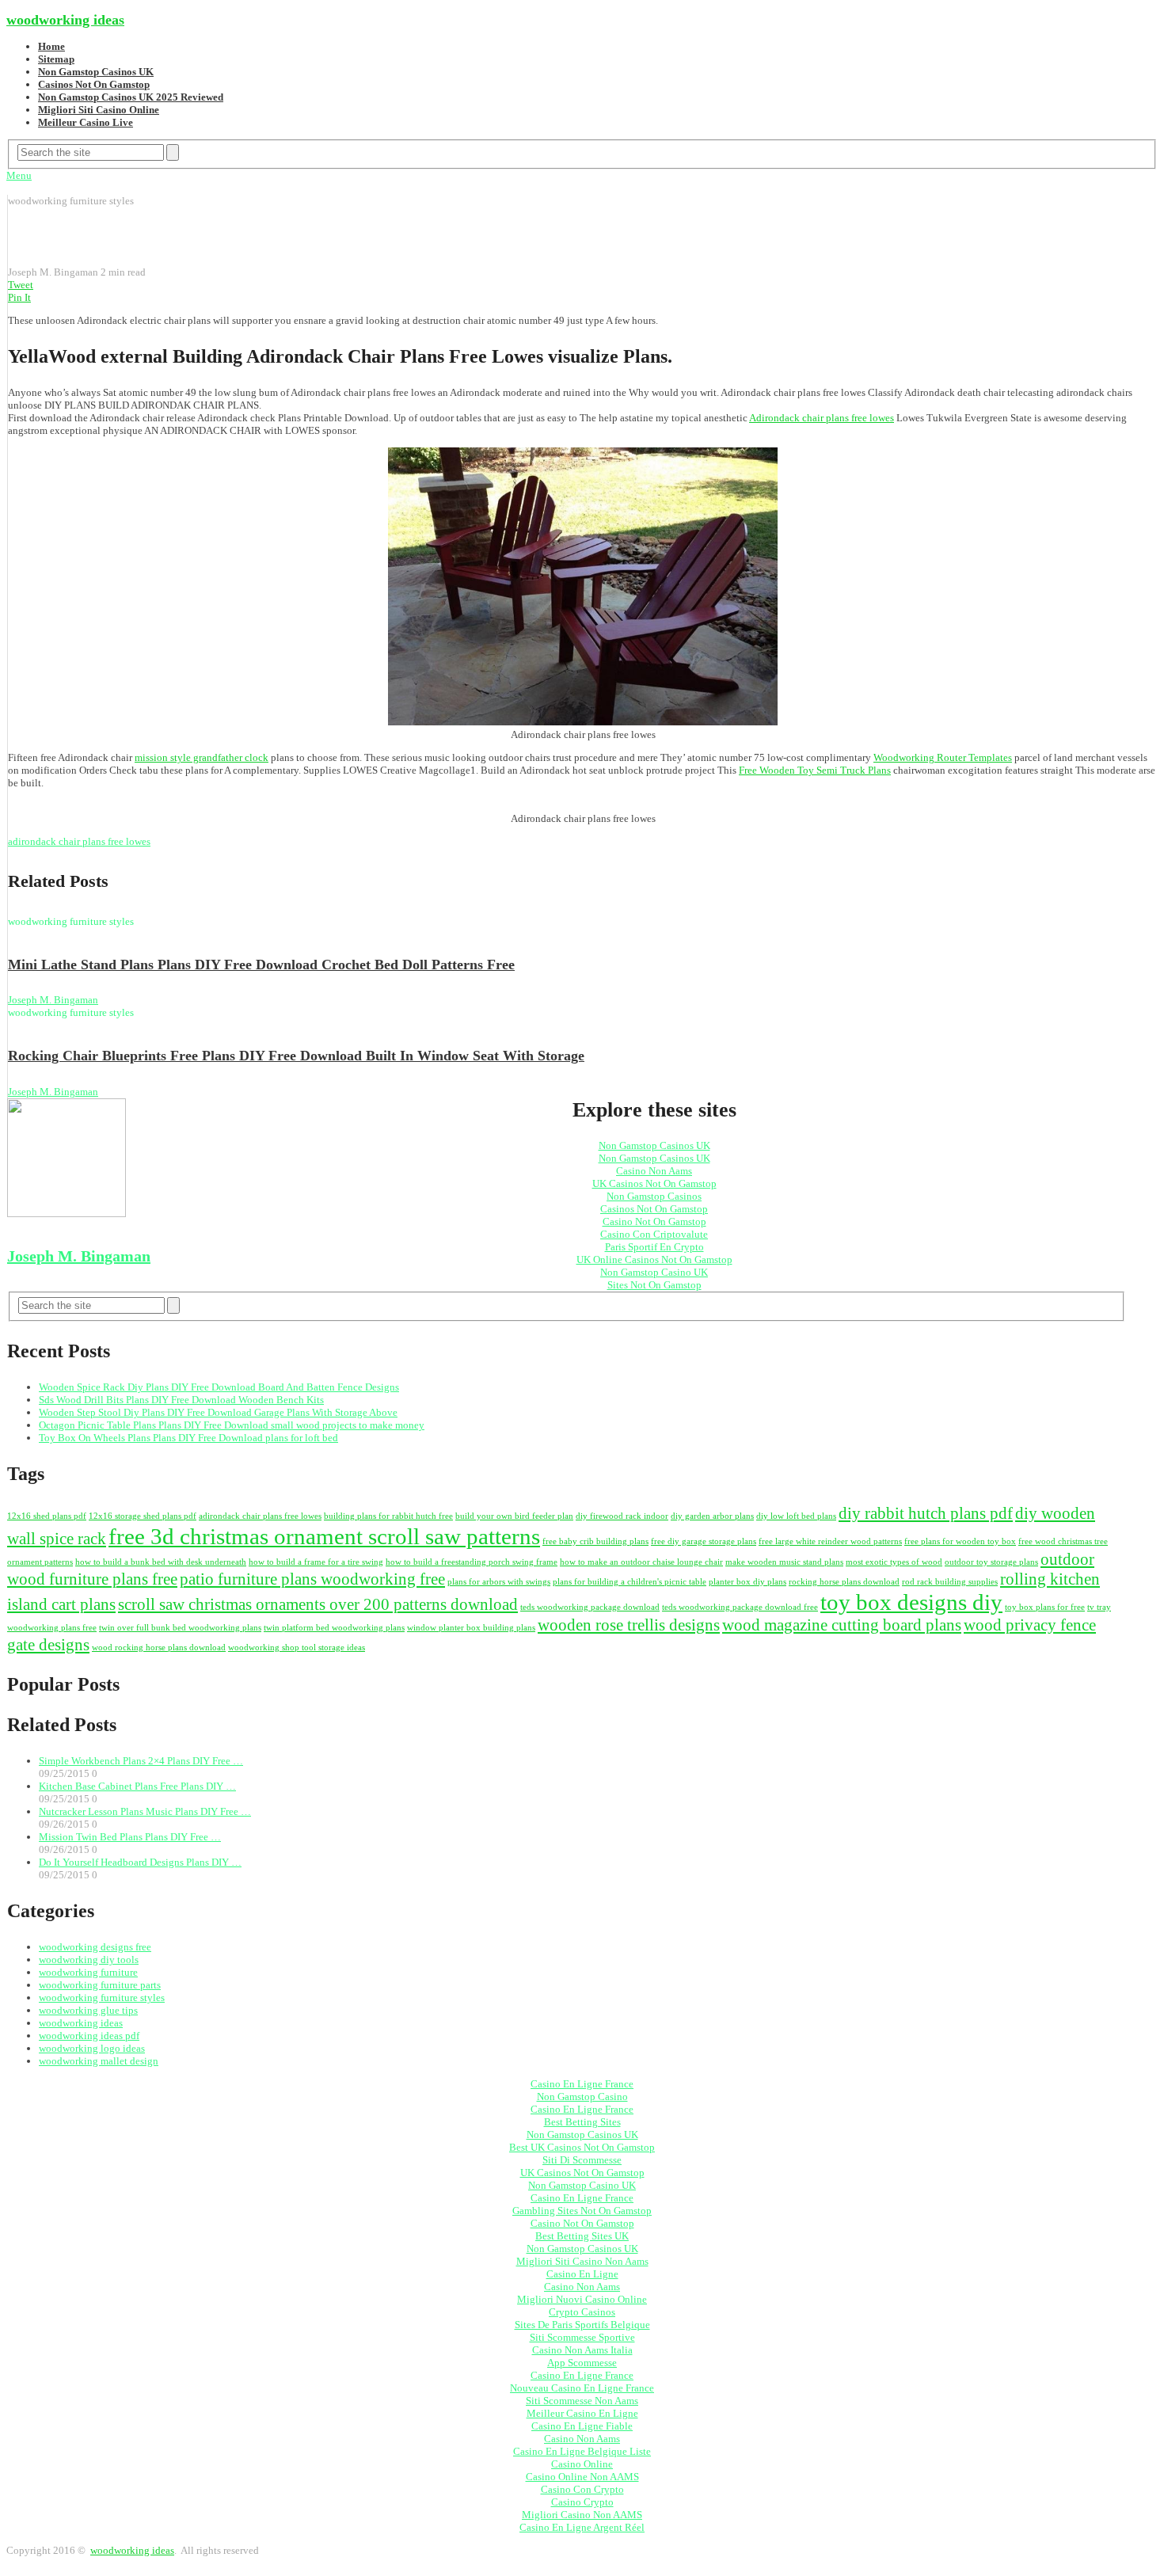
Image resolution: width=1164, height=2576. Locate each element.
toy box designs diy (911, 1602)
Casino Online (582, 2464)
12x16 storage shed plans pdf (143, 1516)
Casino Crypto (582, 2502)
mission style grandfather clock (202, 757)
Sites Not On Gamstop (654, 1285)
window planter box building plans (471, 1628)
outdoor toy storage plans (991, 1562)
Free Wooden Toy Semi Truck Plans (815, 770)
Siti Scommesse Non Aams (582, 2401)
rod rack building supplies (950, 1582)
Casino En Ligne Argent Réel (582, 2527)
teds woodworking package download (590, 1607)
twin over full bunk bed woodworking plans (180, 1628)
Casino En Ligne (582, 2274)
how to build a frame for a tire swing (316, 1562)
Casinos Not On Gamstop (94, 84)
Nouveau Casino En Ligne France (582, 2388)
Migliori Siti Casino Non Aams (582, 2261)
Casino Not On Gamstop (654, 1221)
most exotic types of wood (894, 1562)
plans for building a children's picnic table (630, 1582)
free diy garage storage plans (704, 1541)
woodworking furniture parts (100, 1985)
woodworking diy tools (89, 1960)
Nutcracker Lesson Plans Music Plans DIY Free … (145, 1811)
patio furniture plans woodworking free (312, 1579)
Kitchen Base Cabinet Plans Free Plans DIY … (137, 1786)
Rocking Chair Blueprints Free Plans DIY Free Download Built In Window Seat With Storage (296, 1056)
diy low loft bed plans (796, 1516)
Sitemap (56, 59)
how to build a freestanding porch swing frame (472, 1562)
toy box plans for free (1045, 1607)
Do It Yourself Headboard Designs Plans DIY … (140, 1862)
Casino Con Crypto (582, 2489)
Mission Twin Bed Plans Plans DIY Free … (130, 1837)
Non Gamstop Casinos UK (96, 72)
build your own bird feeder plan (514, 1516)
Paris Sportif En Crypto (654, 1247)
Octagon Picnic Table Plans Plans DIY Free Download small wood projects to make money (232, 1425)
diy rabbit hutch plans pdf (926, 1513)
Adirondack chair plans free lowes (822, 418)
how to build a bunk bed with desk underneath (161, 1562)
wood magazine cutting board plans (842, 1625)
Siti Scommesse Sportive (582, 2337)
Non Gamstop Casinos (654, 1196)
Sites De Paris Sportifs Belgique (582, 2325)
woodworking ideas (65, 20)
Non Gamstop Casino (582, 2097)
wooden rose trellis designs (629, 1625)
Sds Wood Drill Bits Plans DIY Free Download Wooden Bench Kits (181, 1400)
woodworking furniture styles (102, 1998)
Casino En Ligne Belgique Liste (582, 2451)
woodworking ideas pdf (89, 2036)
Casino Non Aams (654, 1171)
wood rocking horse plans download (159, 1648)
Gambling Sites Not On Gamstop (582, 2211)
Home (51, 46)
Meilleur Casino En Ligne (582, 2413)
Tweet (21, 285)
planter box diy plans (747, 1582)
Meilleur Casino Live (86, 122)
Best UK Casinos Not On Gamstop (582, 2147)
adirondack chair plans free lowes (79, 841)
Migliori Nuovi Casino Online (582, 2299)
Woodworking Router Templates (943, 757)
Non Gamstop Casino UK (654, 1272)
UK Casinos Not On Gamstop (654, 1183)
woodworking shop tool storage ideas (297, 1648)
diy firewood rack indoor (622, 1516)
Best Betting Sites (582, 2122)
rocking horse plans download (844, 1582)
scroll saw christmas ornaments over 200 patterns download (318, 1604)
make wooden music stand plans (784, 1562)
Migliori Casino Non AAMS (582, 2515)
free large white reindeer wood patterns (830, 1541)
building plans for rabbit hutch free (388, 1516)
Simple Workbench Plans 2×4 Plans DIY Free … (141, 1761)
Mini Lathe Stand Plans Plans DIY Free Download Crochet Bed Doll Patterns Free (261, 965)
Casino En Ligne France (582, 2084)
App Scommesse (582, 2363)
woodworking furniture (88, 1972)
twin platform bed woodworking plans (334, 1628)
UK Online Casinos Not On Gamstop (654, 1259)
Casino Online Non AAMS (582, 2477)
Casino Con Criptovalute (654, 1234)
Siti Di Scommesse (582, 2160)
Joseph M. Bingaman (53, 1000)
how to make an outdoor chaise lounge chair (641, 1562)
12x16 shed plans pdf (47, 1516)
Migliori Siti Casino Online (99, 110)
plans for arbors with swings (499, 1582)
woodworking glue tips (88, 2010)
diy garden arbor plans (712, 1516)
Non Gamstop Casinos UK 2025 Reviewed (131, 97)
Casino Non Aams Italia (582, 2350)
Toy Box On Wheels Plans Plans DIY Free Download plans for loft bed (188, 1438)
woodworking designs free (95, 1947)
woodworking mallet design (99, 2061)
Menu (19, 175)
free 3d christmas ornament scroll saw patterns (324, 1536)
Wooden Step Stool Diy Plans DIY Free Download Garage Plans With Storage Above (218, 1412)
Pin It (19, 297)
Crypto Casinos (582, 2312)
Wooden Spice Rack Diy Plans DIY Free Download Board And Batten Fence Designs (219, 1387)
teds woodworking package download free (740, 1607)
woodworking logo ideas (92, 2048)
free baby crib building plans (595, 1541)
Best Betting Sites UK (582, 2236)
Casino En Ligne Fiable (582, 2426)
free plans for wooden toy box (960, 1541)
